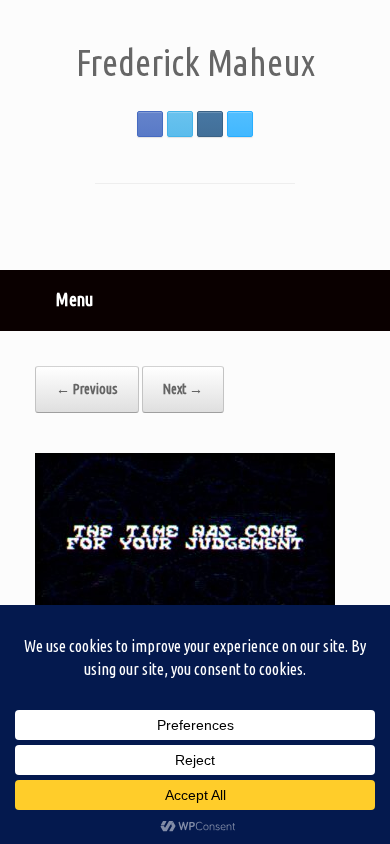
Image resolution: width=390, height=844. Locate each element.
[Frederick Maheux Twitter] (180, 124)
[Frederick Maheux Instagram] (210, 124)
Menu (74, 299)
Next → (183, 389)
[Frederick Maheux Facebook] (150, 124)
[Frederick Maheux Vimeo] (240, 124)
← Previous (87, 389)
